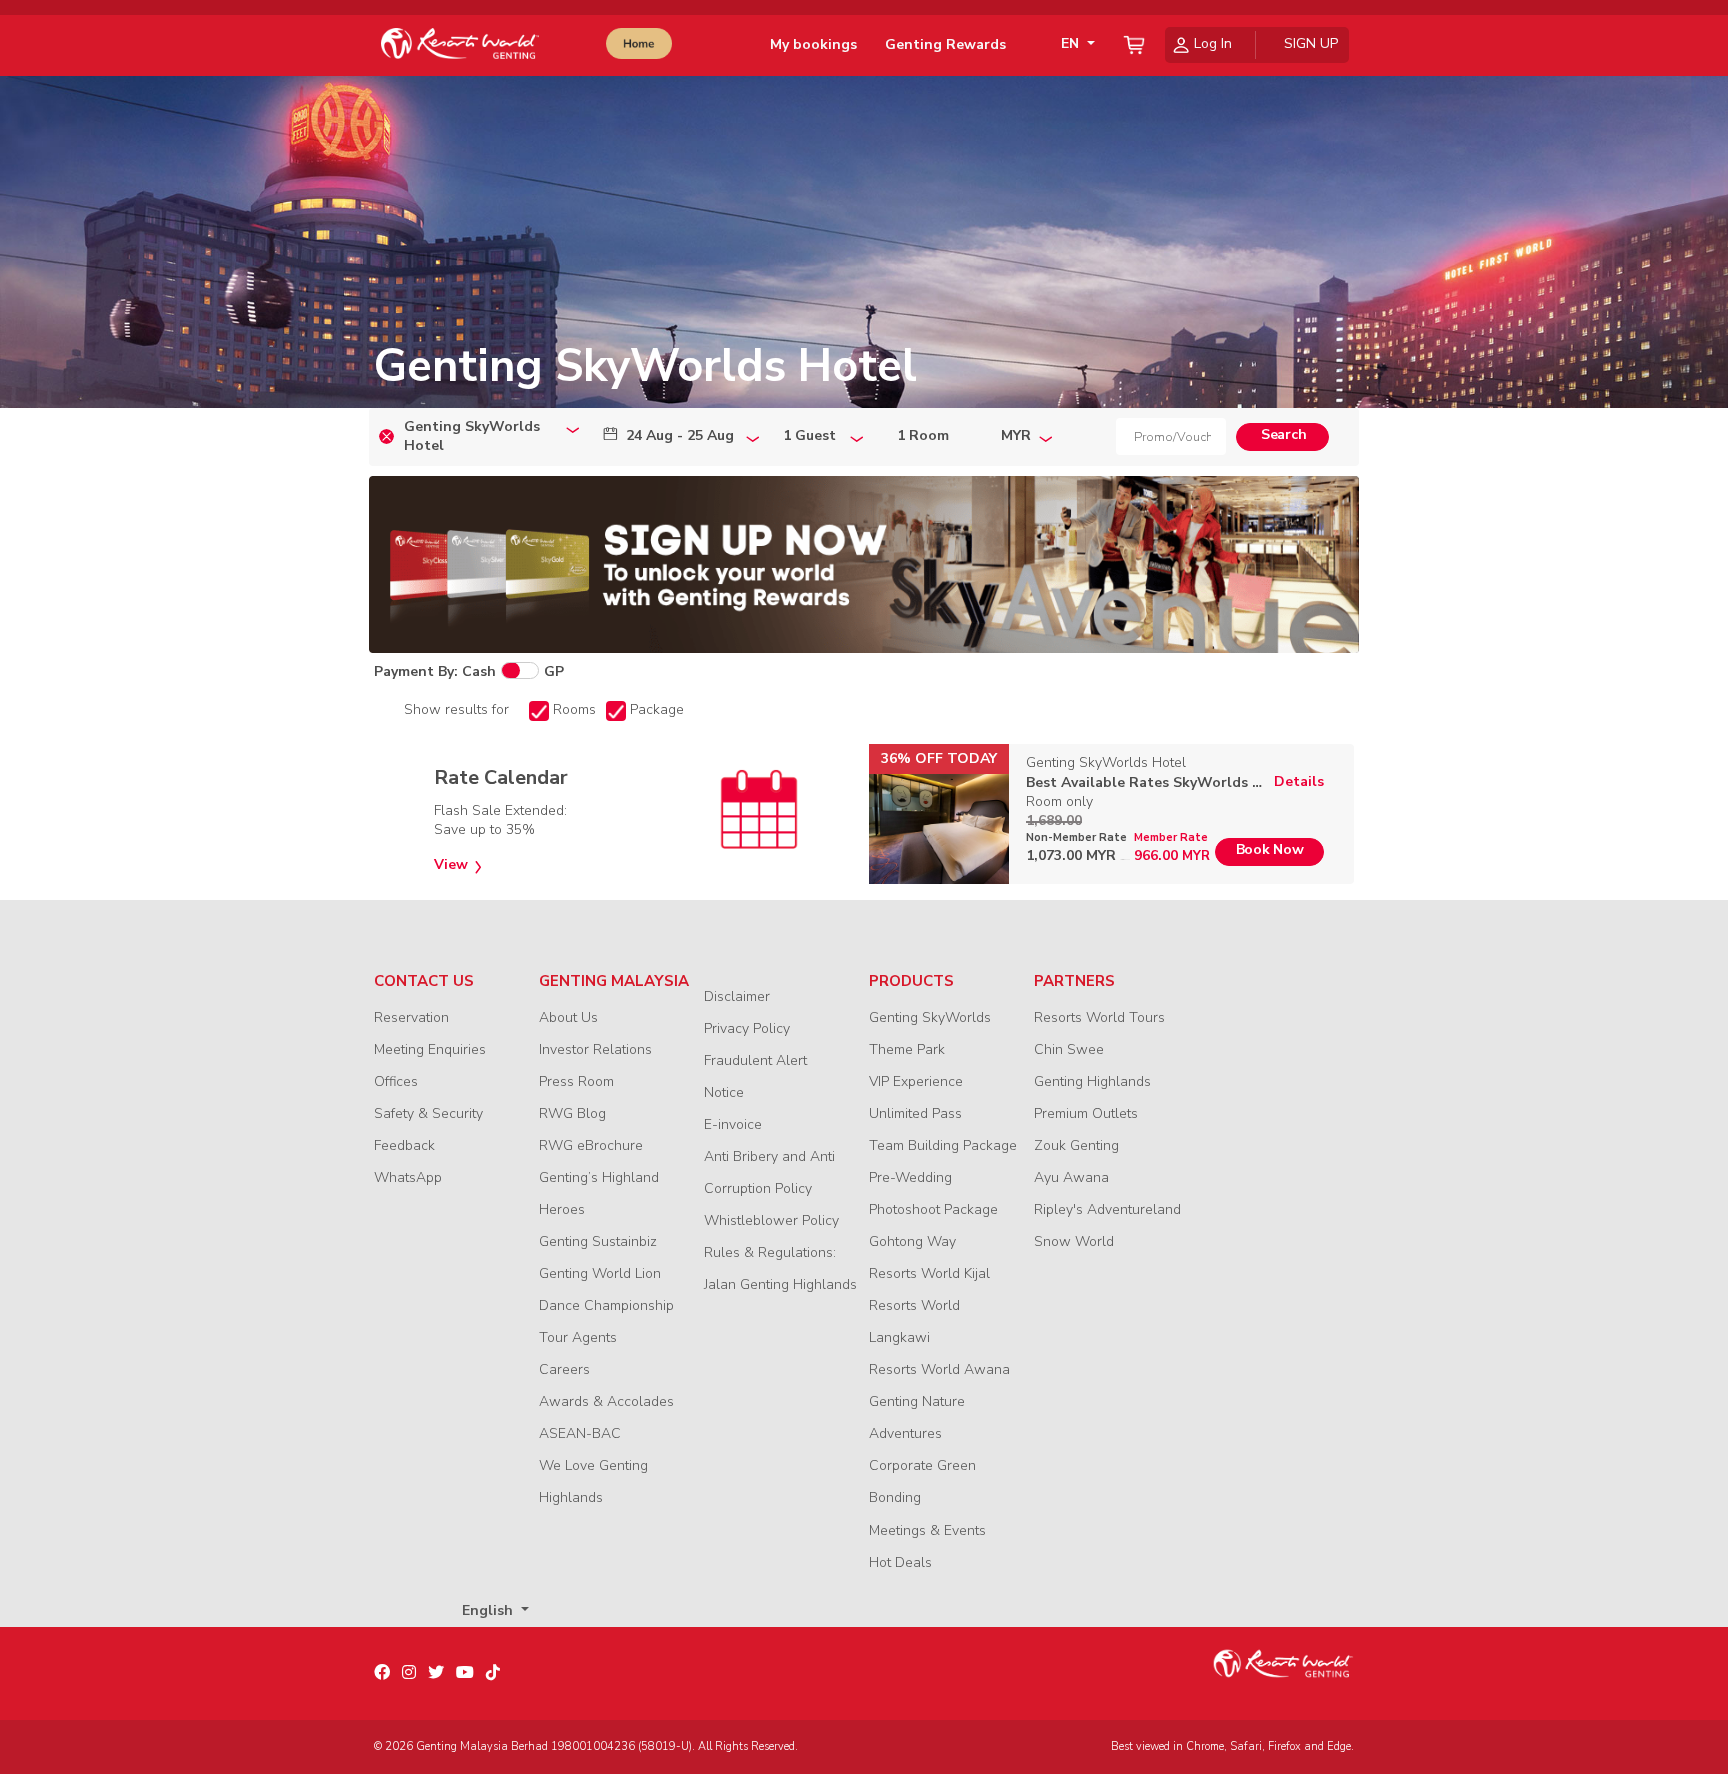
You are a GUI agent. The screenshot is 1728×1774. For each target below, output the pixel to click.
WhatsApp (408, 1177)
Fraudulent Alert (755, 1060)
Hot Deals (900, 1562)
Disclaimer (737, 996)
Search (1283, 434)
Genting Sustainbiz (598, 1241)
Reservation (411, 1017)
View (451, 864)
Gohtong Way (912, 1241)
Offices (396, 1081)
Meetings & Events (927, 1530)
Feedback (404, 1145)
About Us (568, 1017)
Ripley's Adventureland (1107, 1209)
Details (1299, 782)
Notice (724, 1092)
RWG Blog (572, 1113)
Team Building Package (943, 1145)
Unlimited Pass (915, 1113)
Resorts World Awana (939, 1369)
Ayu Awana (1071, 1177)
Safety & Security (428, 1113)
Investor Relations (595, 1049)
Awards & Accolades (606, 1401)
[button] (1074, 44)
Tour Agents (578, 1337)
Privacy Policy (747, 1028)
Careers (564, 1369)
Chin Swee (1069, 1049)
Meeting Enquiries (430, 1049)
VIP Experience (916, 1081)
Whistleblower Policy (771, 1220)
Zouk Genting (1076, 1145)
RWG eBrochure (591, 1145)
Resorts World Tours (1099, 1017)
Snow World (1074, 1241)
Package (657, 710)
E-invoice (733, 1124)
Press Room (576, 1081)
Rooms (574, 710)
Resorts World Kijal (929, 1273)
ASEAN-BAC (580, 1433)
